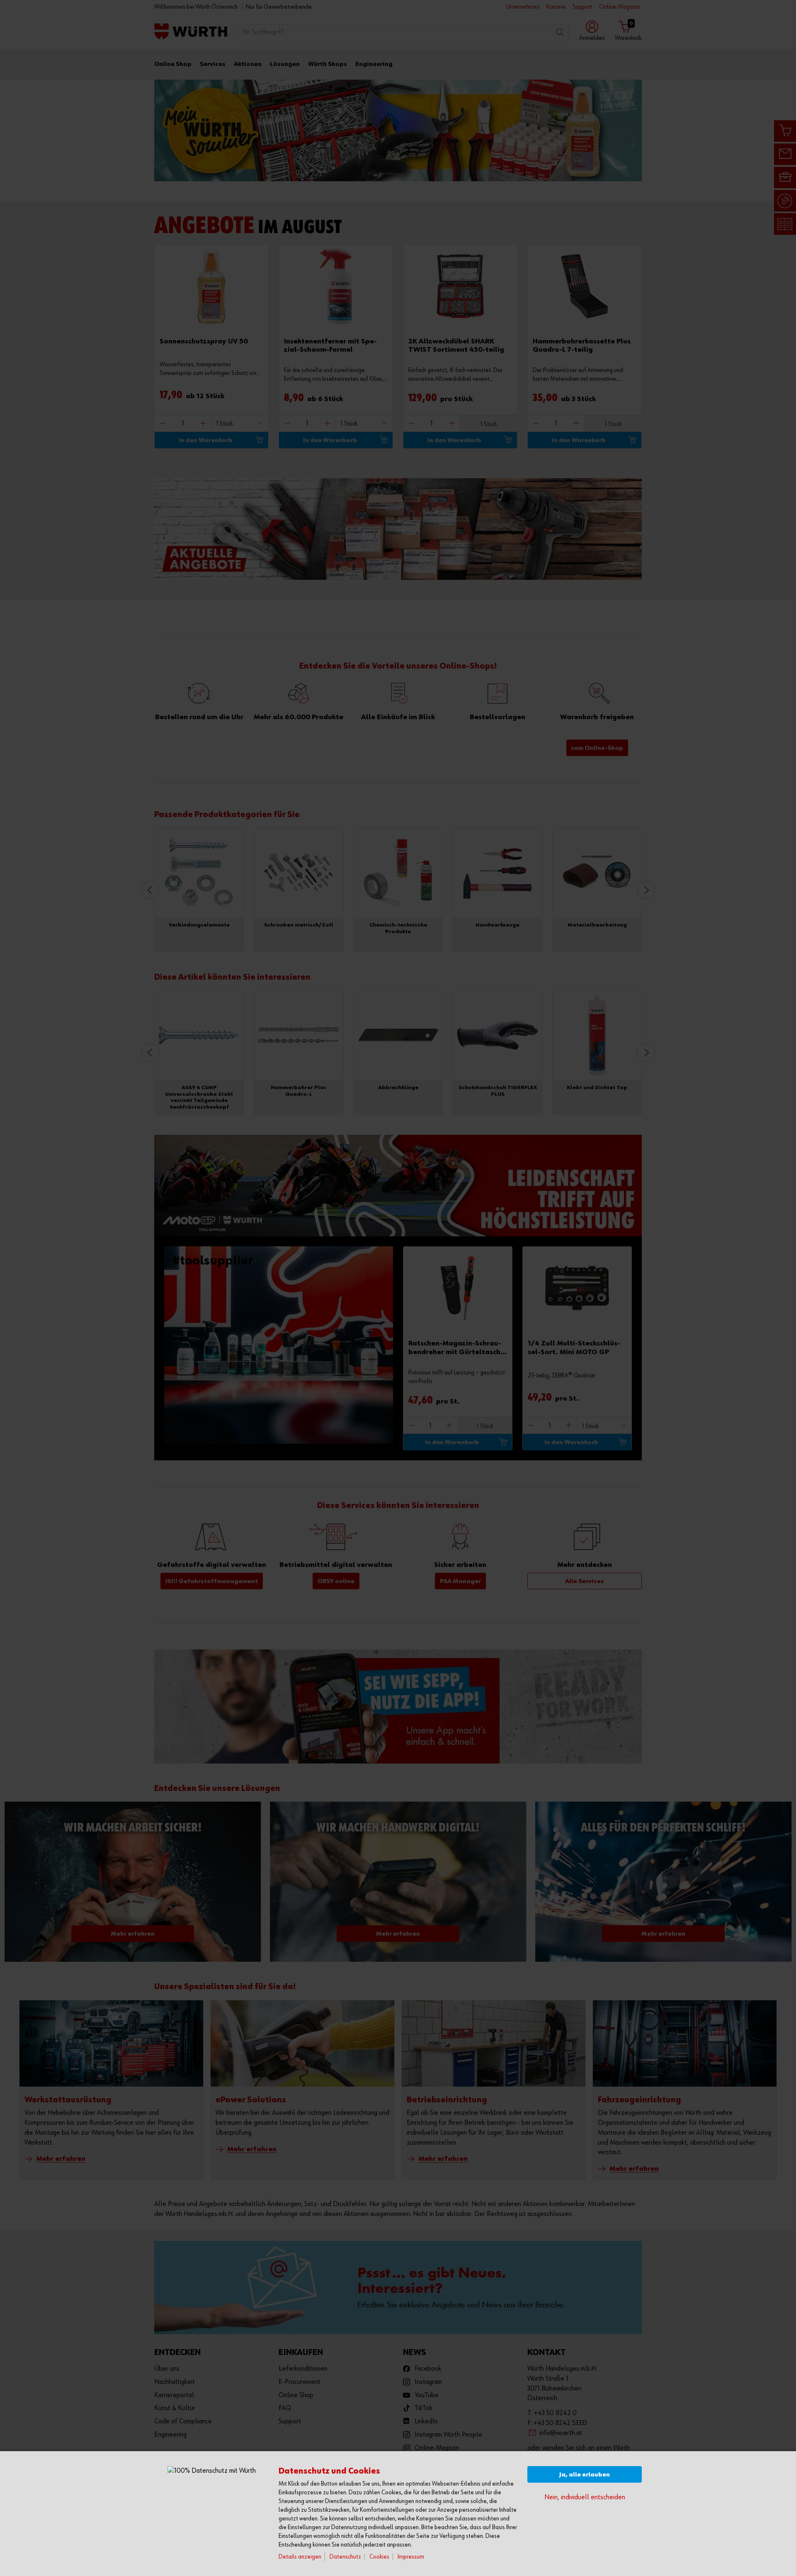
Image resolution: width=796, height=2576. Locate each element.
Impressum (411, 2557)
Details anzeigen (300, 2557)
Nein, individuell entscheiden (585, 2497)
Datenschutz (345, 2557)
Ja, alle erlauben (585, 2475)
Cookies (379, 2557)
